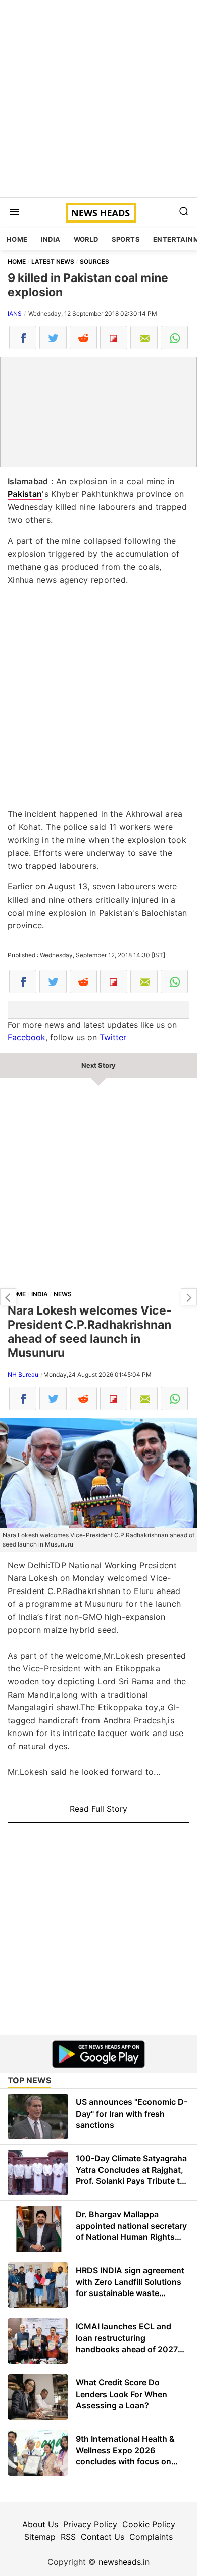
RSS (68, 2537)
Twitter (113, 1037)
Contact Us (103, 2537)
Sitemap (40, 2537)
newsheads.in (124, 2562)
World (86, 239)
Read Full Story (98, 1809)
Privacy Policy (90, 2524)
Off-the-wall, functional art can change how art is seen (189, 1297)
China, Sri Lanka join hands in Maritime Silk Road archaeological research (8, 1297)
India (51, 239)
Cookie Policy (149, 2524)
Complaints (151, 2537)
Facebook (27, 1037)
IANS (15, 314)
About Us (40, 2524)
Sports (126, 239)
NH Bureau (23, 1374)
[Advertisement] (98, 99)
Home (17, 239)
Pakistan (25, 494)
